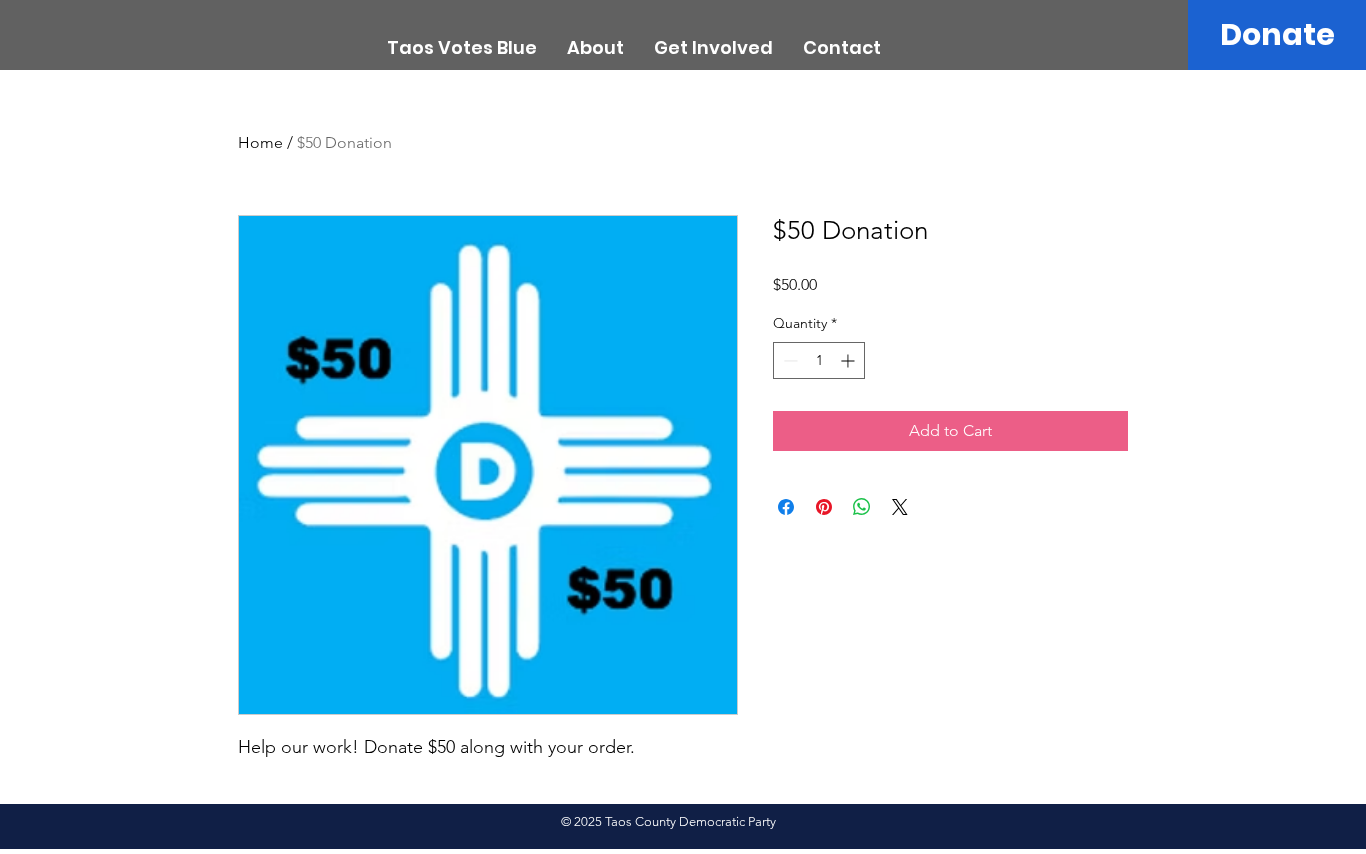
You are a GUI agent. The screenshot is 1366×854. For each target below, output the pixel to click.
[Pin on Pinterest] (824, 507)
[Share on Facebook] (786, 507)
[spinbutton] (819, 360)
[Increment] (849, 360)
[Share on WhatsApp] (862, 507)
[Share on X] (900, 507)
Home (260, 142)
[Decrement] (788, 360)
